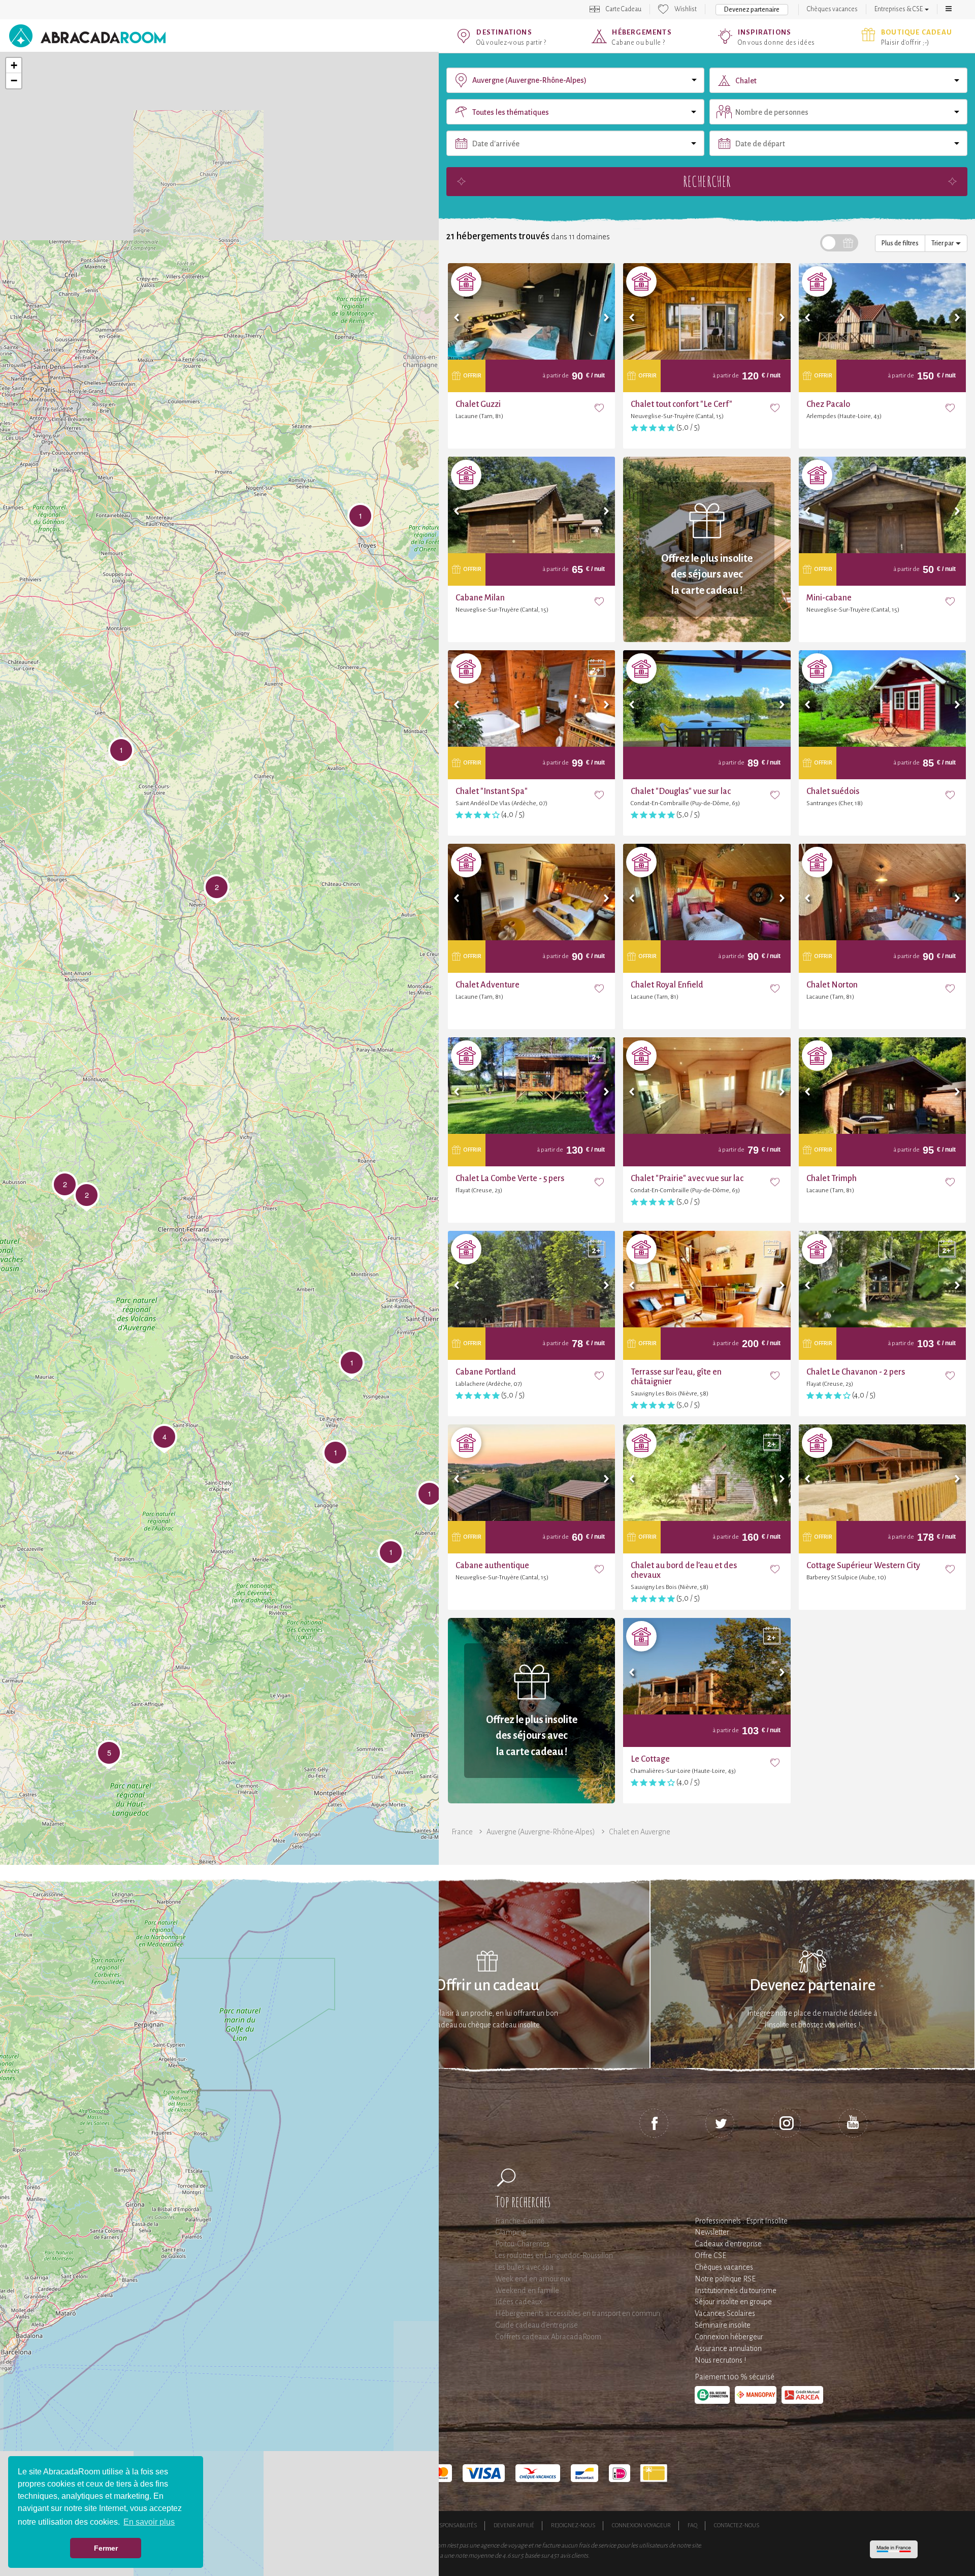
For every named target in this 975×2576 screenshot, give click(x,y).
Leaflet (348, 2432)
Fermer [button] (106, 2548)
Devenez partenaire (812, 2556)
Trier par (944, 50)
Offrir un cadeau (487, 2556)
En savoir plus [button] (149, 2522)
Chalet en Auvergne (640, 1832)
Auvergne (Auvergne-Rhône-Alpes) (541, 1832)
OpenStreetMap (386, 2432)
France (462, 1832)
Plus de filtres (900, 50)
